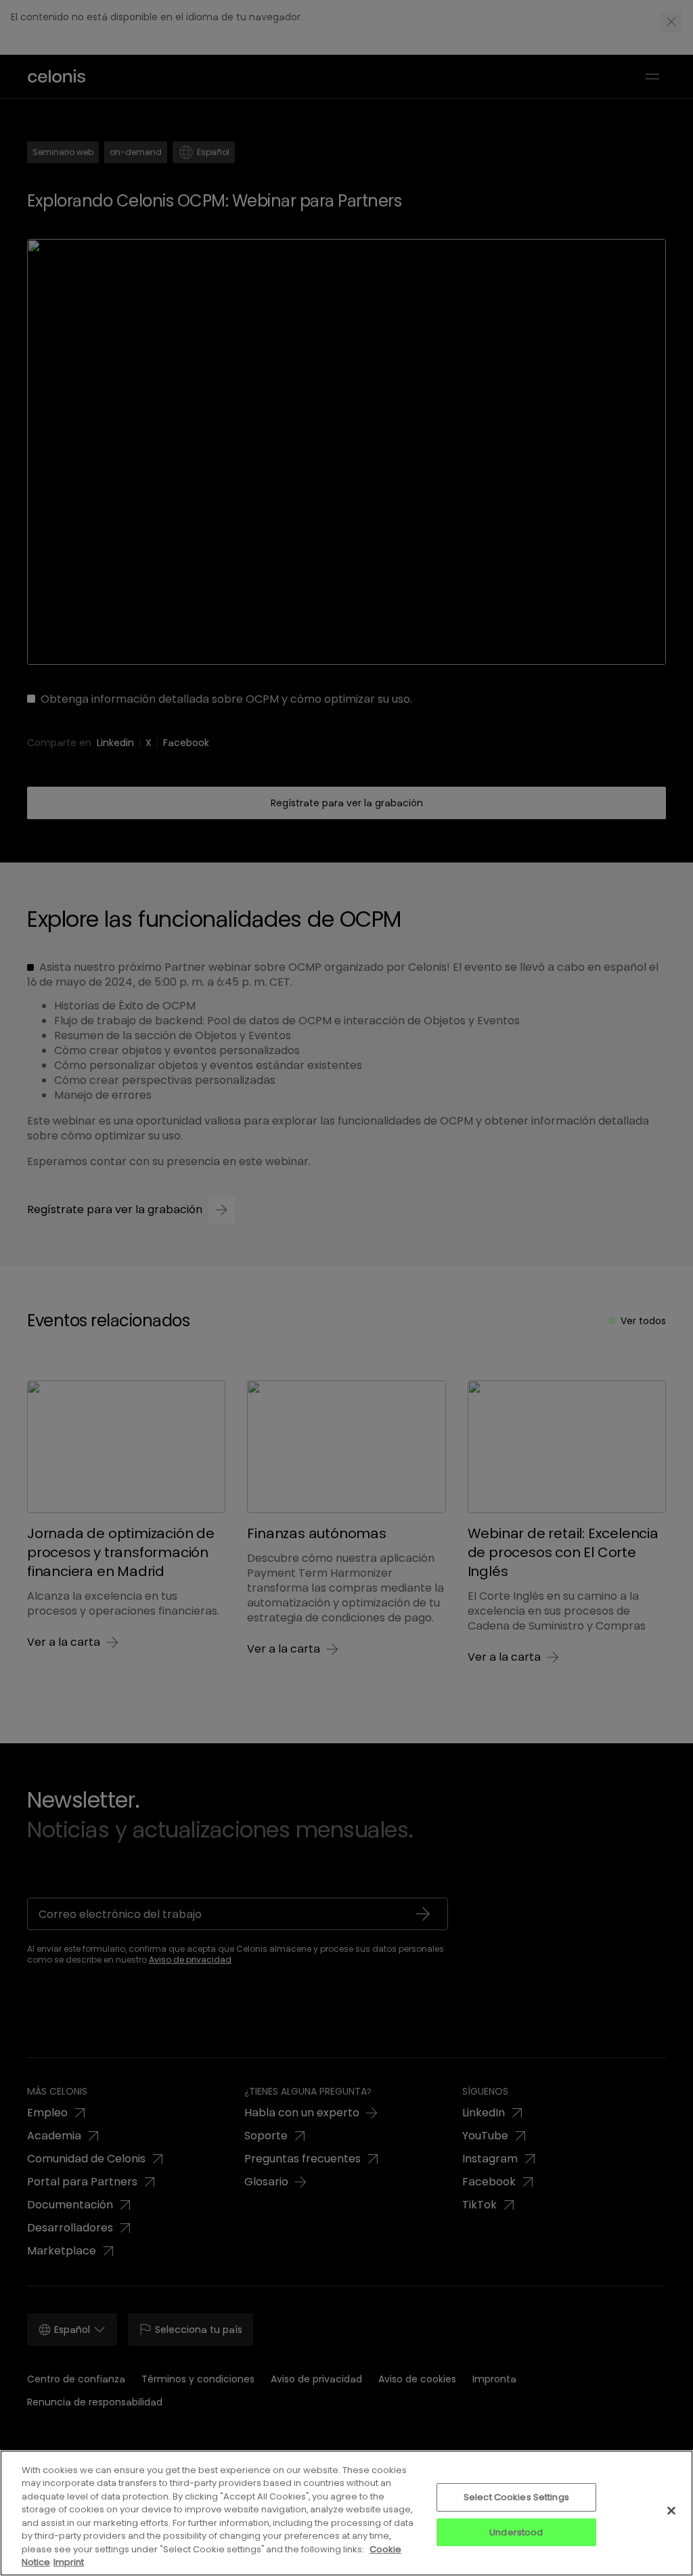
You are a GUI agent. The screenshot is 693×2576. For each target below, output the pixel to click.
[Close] (671, 2510)
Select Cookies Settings (516, 2497)
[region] (346, 2513)
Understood (516, 2532)
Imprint (69, 2562)
